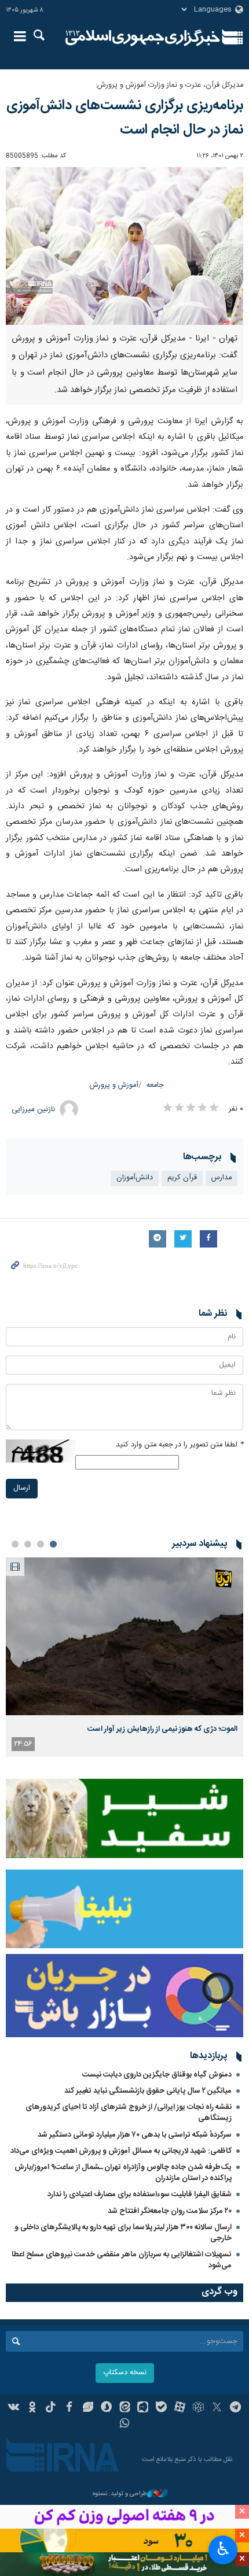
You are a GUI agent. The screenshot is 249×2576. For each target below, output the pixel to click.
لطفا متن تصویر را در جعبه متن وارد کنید (180, 1445)
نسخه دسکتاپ (125, 2373)
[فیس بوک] (69, 2408)
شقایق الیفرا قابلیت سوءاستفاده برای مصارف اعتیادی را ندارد (140, 2194)
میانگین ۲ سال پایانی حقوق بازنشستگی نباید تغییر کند (148, 2091)
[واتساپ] (125, 2425)
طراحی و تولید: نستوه (120, 2494)
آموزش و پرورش (114, 1085)
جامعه (155, 1085)
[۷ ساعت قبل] (124, 1636)
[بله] (161, 2408)
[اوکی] (32, 2408)
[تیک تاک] (51, 2408)
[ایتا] (125, 2408)
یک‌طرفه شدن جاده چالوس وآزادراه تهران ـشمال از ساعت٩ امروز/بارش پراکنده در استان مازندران (123, 2173)
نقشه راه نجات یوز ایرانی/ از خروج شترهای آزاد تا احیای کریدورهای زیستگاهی (129, 2113)
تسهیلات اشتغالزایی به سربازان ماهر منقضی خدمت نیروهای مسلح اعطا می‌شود (122, 2260)
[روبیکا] (198, 2408)
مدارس (221, 1178)
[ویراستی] (88, 2408)
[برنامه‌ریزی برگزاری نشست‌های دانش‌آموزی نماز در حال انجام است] (124, 246)
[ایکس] (217, 2408)
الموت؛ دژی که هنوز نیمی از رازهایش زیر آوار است (162, 1729)
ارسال (22, 1488)
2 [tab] (41, 1544)
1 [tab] (53, 1544)
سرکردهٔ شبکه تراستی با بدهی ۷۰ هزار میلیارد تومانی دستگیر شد (135, 2135)
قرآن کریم (182, 1178)
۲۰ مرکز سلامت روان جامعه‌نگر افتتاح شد (170, 2211)
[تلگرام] (235, 2408)
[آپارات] (180, 2408)
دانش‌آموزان (135, 1178)
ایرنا (143, 38)
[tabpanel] (124, 1657)
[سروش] (106, 2408)
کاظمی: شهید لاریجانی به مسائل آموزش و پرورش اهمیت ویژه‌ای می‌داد (121, 2151)
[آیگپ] (143, 2408)
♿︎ (223, 2549)
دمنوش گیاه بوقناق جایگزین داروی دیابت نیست (157, 2075)
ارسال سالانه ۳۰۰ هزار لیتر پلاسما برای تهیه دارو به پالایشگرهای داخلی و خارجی (123, 2233)
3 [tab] (28, 1544)
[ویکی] (14, 2408)
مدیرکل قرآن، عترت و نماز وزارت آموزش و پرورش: (169, 85)
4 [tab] (15, 1544)
